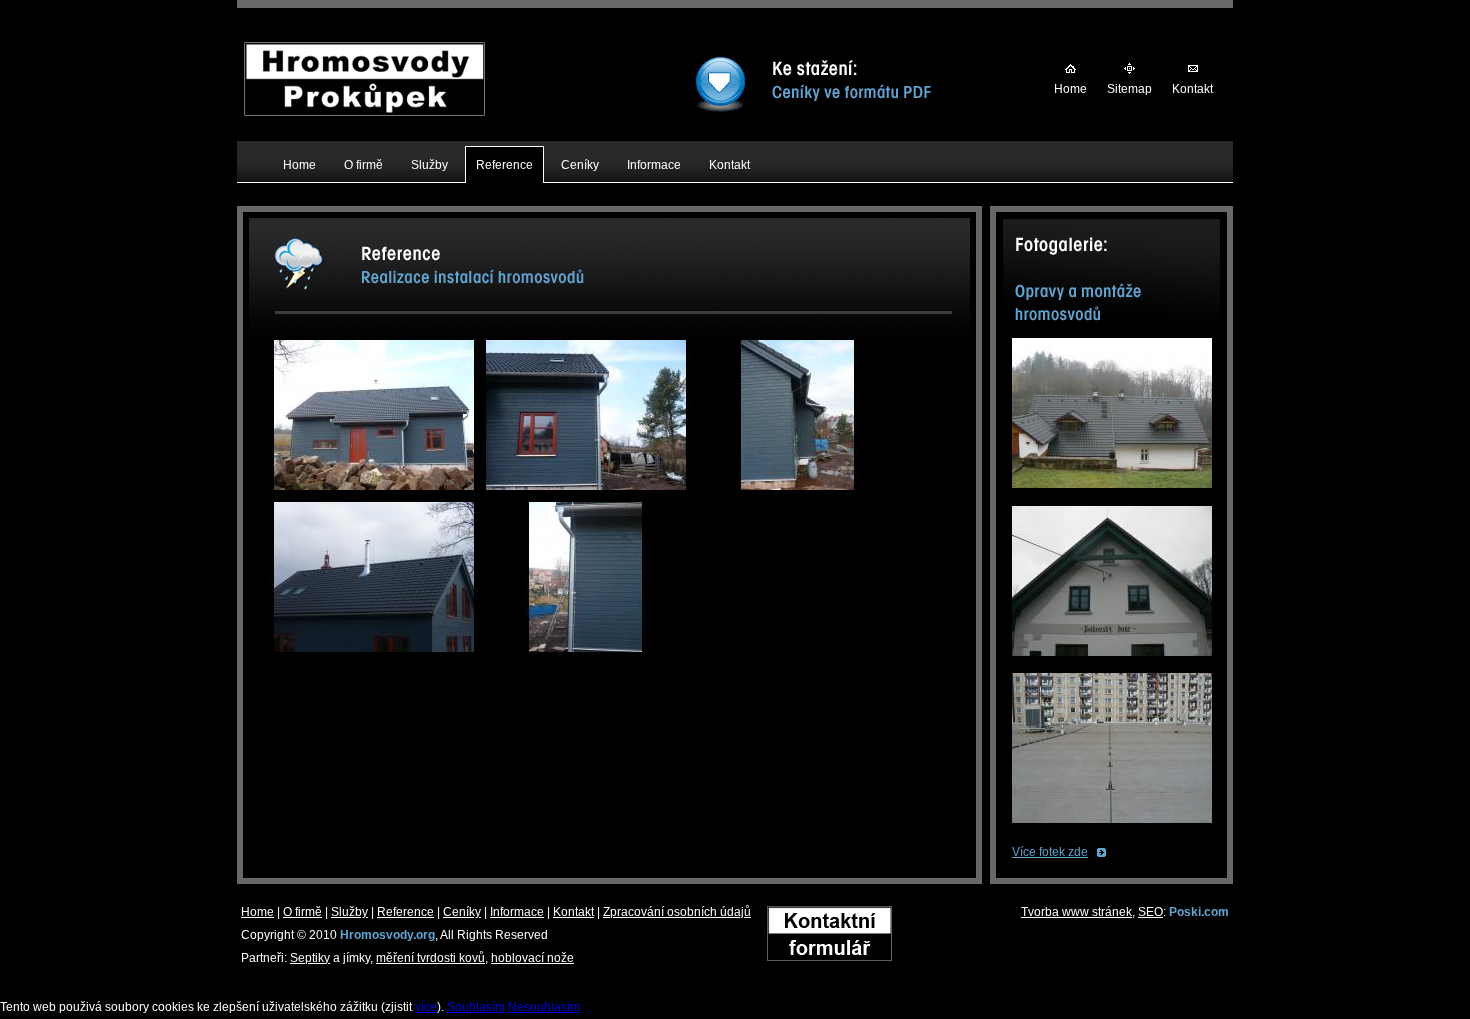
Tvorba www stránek (1076, 912)
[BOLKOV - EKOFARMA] (1112, 662)
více (426, 1007)
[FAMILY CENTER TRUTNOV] (1112, 829)
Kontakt (1192, 89)
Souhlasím (476, 1007)
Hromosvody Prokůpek (365, 53)
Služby (349, 912)
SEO (1150, 912)
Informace (517, 912)
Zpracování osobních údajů (677, 912)
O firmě (302, 912)
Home (1070, 89)
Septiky (310, 958)
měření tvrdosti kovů (430, 958)
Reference (405, 912)
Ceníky (462, 912)
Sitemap (1129, 89)
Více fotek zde (1050, 852)
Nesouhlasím (544, 1007)
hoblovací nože (532, 958)
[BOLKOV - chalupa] (1112, 494)
